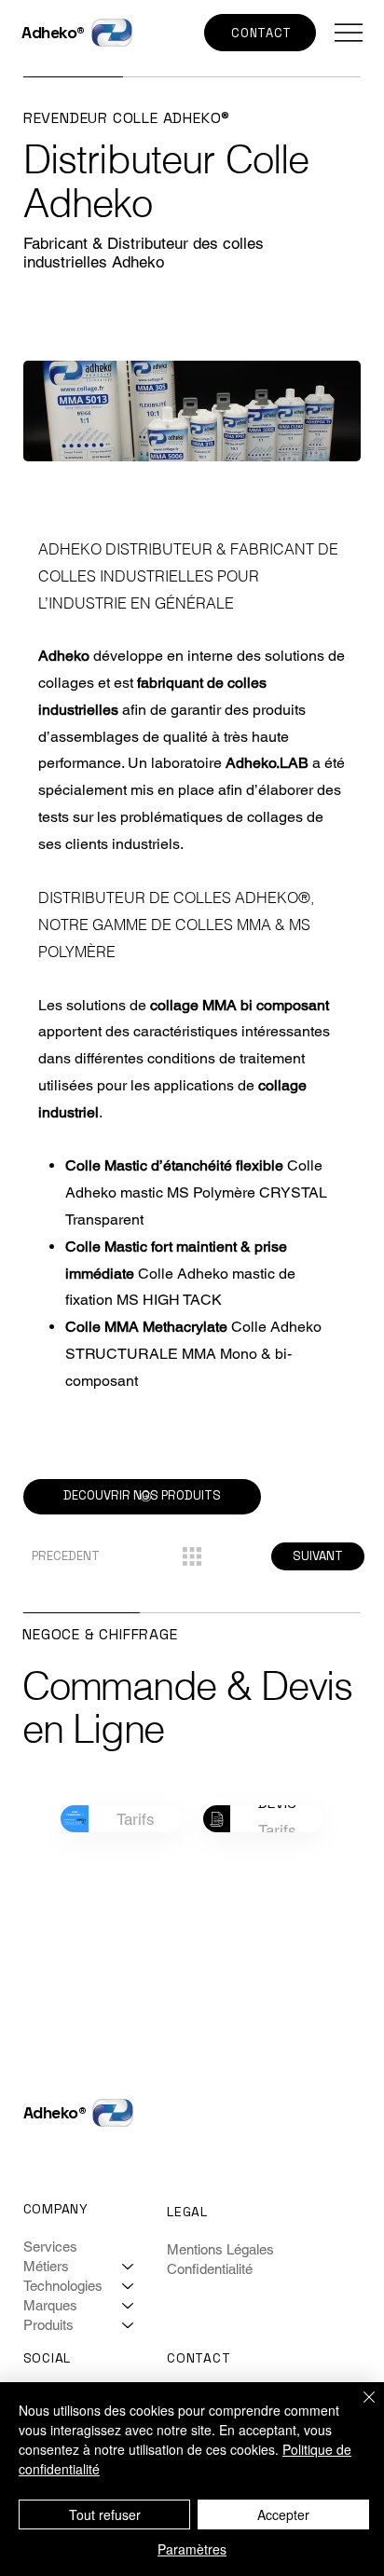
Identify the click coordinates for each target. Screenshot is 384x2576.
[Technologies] (129, 2286)
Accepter (283, 2514)
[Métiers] (129, 2266)
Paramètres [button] (192, 2549)
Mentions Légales (220, 2249)
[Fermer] (358, 2408)
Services (50, 2247)
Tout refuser (105, 2514)
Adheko (49, 33)
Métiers (46, 2266)
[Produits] (129, 2325)
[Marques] (129, 2305)
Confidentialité (210, 2269)
